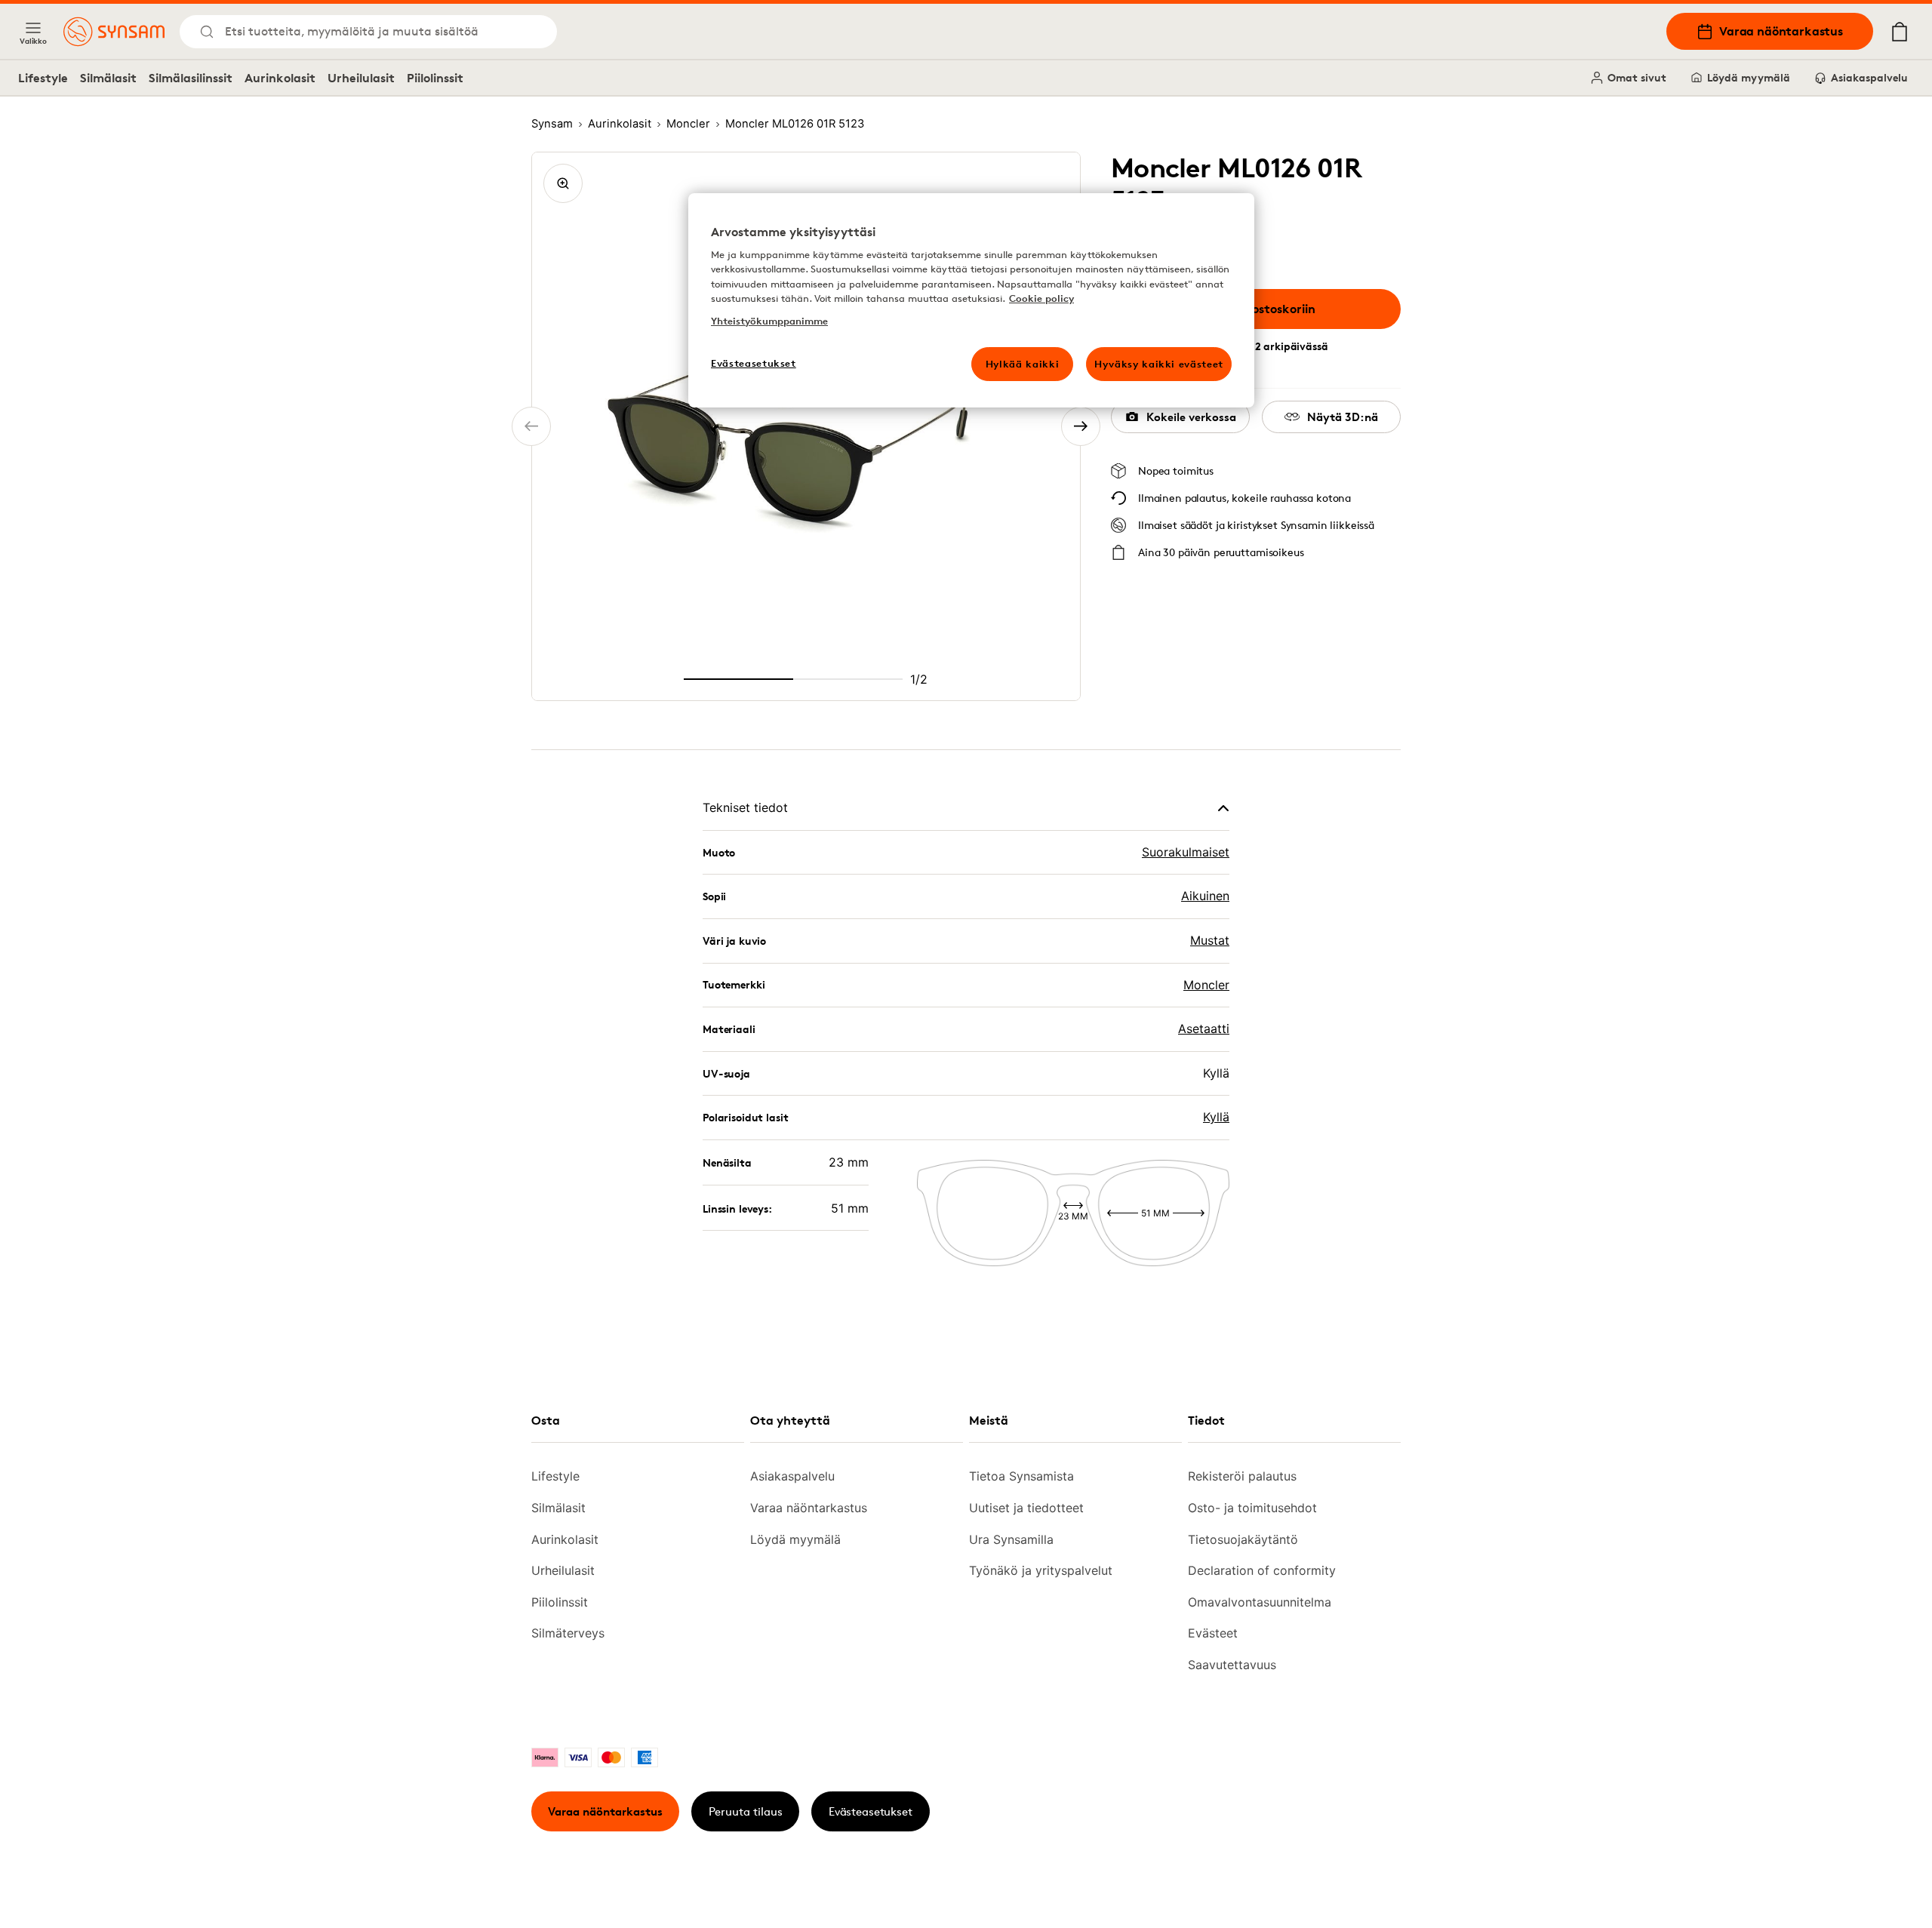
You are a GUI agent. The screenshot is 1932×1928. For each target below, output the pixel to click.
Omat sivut (1637, 77)
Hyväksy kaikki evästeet (1159, 364)
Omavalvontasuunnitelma (1260, 1602)
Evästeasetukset (871, 1811)
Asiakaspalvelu (1869, 77)
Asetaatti (1204, 1029)
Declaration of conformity (1262, 1570)
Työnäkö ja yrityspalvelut (1041, 1570)
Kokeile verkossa (1191, 417)
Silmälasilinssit (191, 78)
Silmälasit (108, 78)
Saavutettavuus (1232, 1665)
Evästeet (1213, 1633)
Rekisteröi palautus (1242, 1476)
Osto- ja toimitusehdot (1252, 1508)
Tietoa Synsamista (1021, 1476)
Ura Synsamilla (1011, 1539)
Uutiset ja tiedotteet (1026, 1508)
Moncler (1206, 985)
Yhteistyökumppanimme (769, 321)
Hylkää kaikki (1022, 364)
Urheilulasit (361, 78)
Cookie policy (1041, 298)
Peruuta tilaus (746, 1811)
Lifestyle (43, 78)
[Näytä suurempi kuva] (563, 183)
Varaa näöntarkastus (1781, 31)
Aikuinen (1205, 896)
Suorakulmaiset (1186, 852)
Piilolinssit (435, 78)
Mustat (1210, 940)
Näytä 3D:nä (1343, 417)
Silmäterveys (568, 1633)
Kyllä (1216, 1117)
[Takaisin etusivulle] (114, 32)
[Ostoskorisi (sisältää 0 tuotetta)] (1900, 32)
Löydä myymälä (1749, 77)
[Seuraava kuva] (1081, 426)
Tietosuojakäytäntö (1243, 1539)
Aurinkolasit (280, 78)
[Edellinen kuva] (531, 426)
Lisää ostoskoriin (1267, 309)
